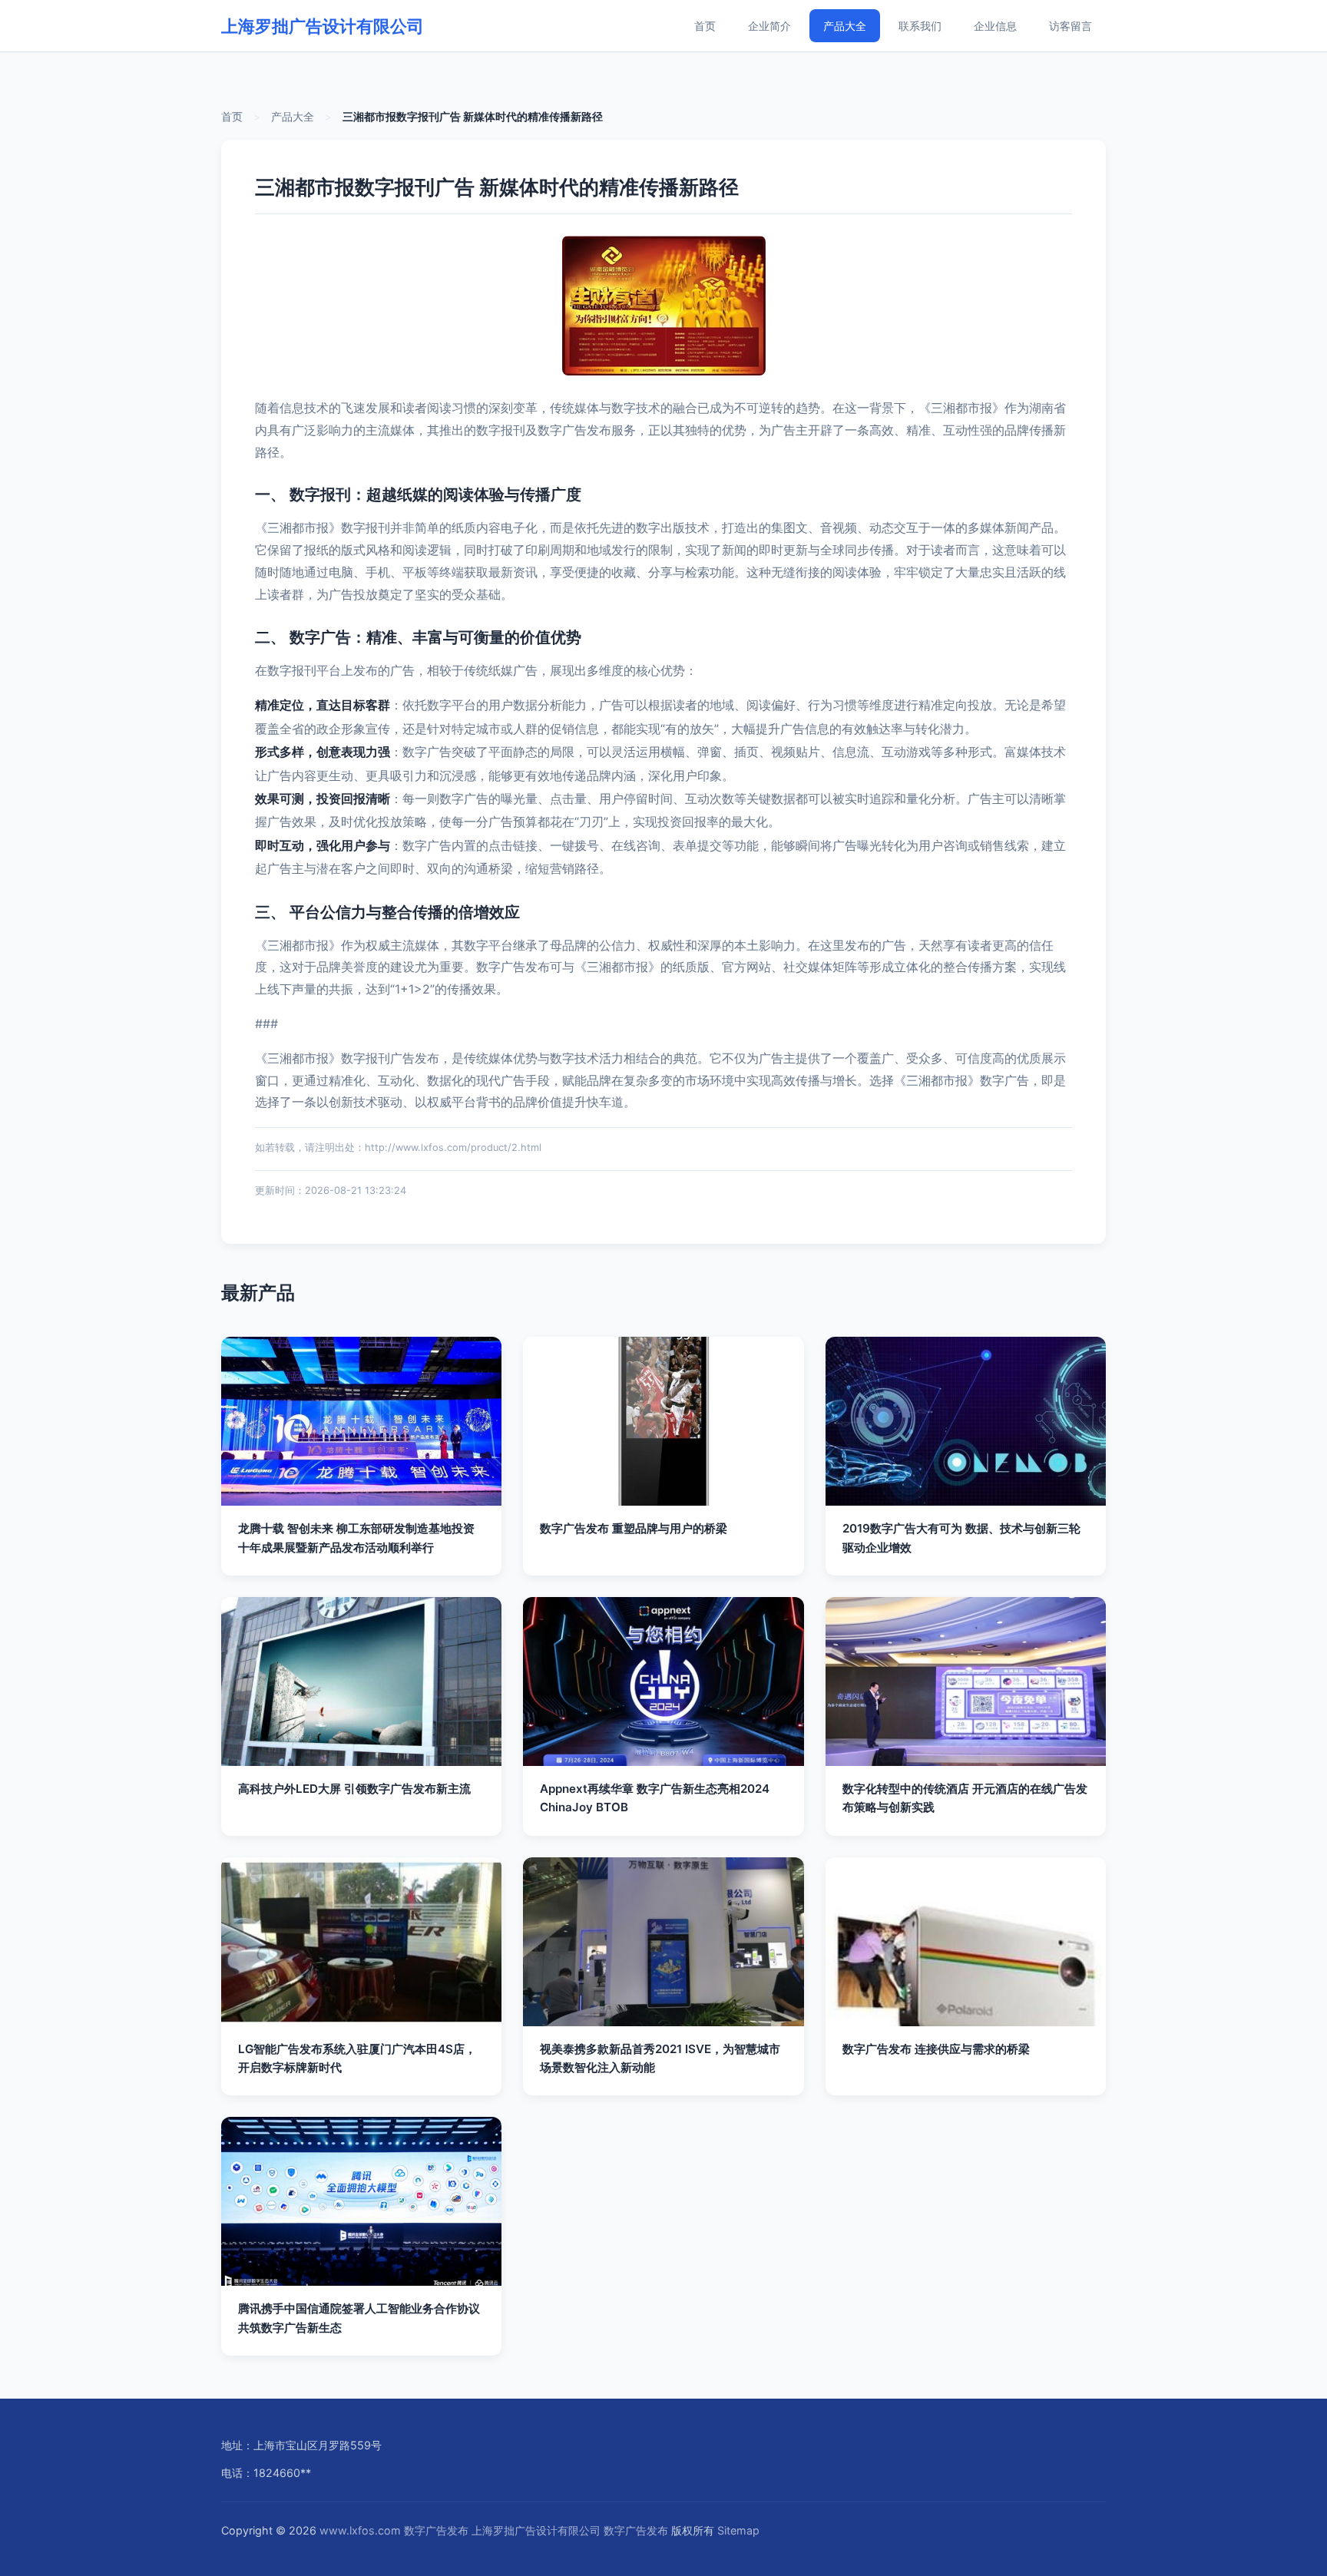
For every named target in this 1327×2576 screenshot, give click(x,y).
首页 (705, 26)
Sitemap (738, 2530)
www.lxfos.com (360, 2530)
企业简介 (769, 26)
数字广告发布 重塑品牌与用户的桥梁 (634, 1528)
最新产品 (258, 1293)
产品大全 (845, 26)
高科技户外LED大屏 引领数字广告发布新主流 (354, 1789)
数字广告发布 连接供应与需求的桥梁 (936, 2049)
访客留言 (1071, 26)
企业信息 (995, 26)
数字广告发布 (436, 2530)
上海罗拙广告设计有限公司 (323, 26)
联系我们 (920, 26)
